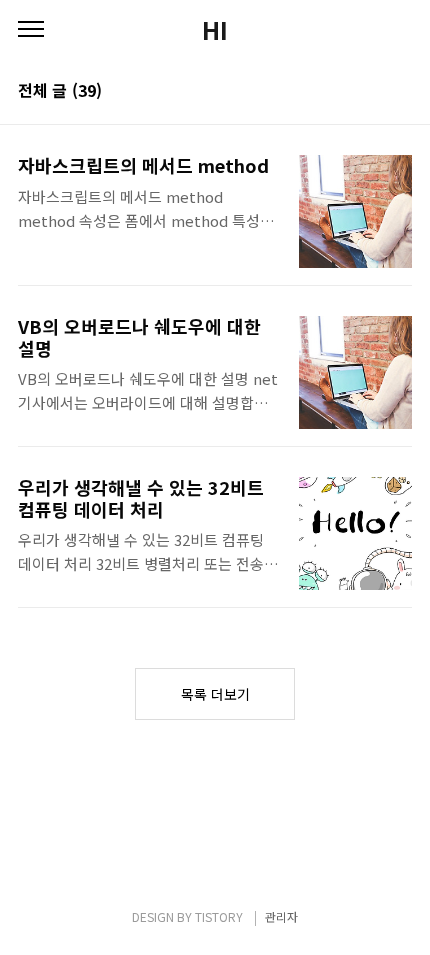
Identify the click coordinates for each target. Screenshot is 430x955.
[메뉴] (31, 30)
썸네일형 (372, 92)
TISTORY (219, 916)
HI (215, 30)
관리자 (281, 916)
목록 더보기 (215, 694)
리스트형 (400, 92)
